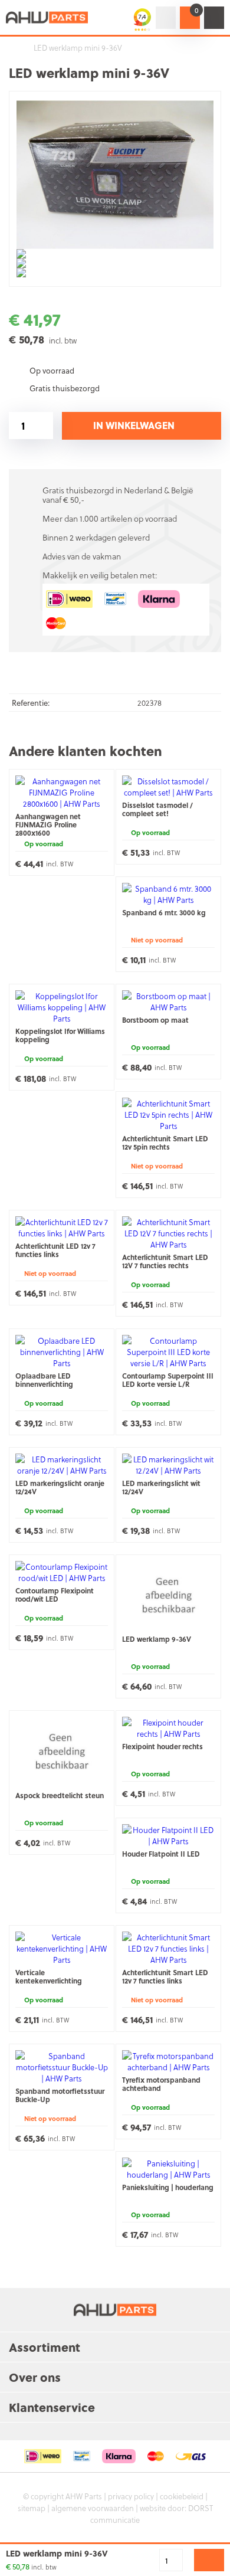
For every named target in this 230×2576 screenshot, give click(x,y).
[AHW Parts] (47, 17)
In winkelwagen (134, 425)
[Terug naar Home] (12, 48)
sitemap (32, 2508)
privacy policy (131, 2496)
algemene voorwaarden (93, 2508)
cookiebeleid (182, 2496)
